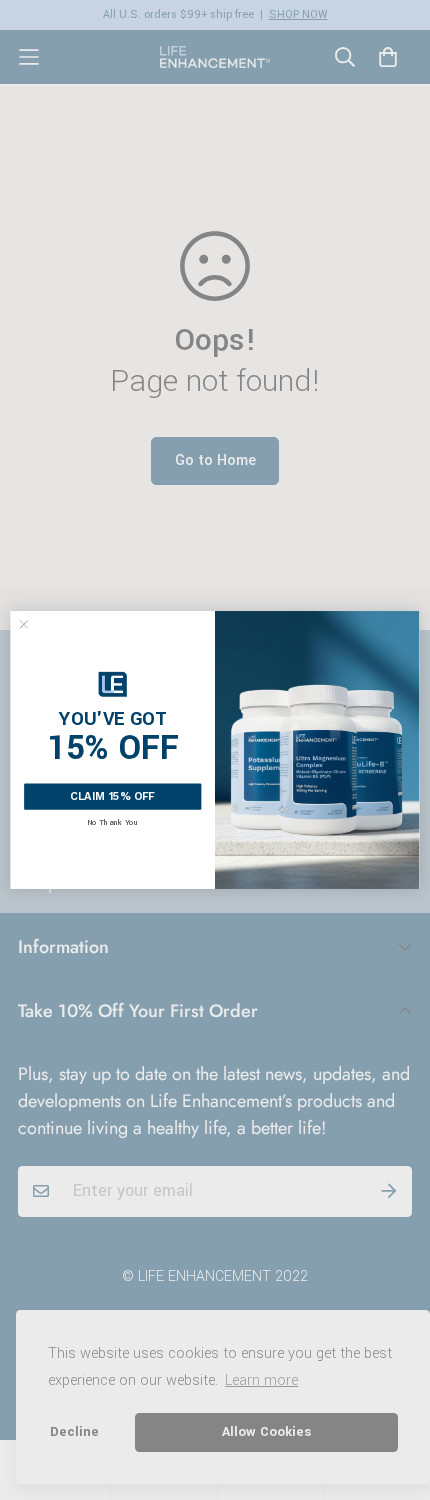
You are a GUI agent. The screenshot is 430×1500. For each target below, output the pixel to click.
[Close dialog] (24, 624)
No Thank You (113, 823)
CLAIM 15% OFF (112, 796)
